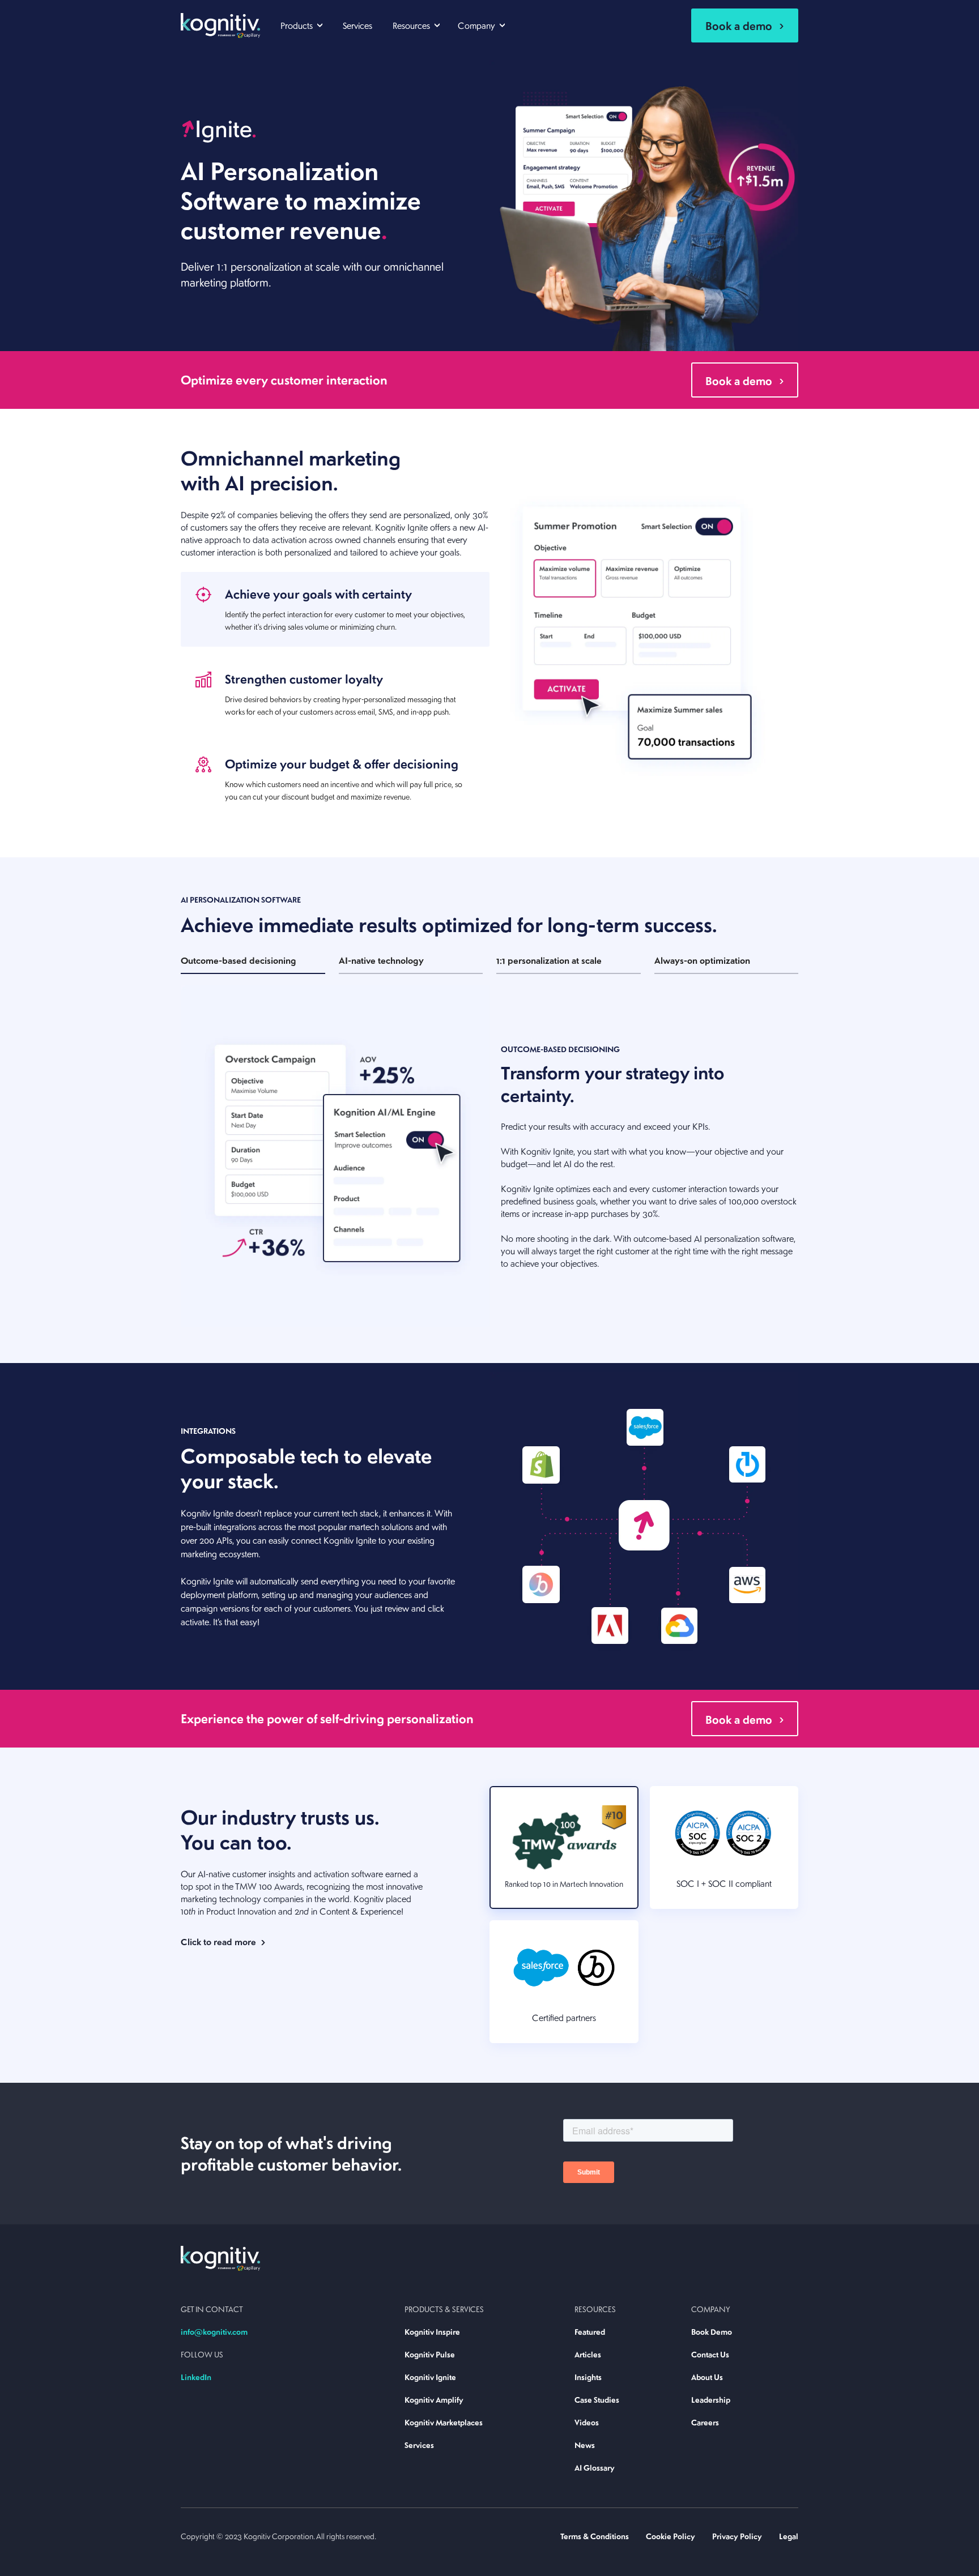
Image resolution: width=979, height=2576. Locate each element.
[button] (301, 24)
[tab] (335, 609)
